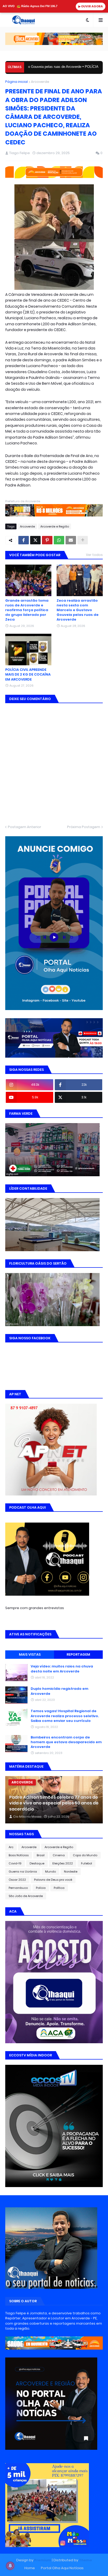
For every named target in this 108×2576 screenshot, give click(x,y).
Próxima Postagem (84, 827)
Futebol (87, 1863)
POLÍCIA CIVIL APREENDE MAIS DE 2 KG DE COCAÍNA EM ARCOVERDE (28, 675)
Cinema (59, 1855)
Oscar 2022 (17, 1880)
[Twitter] (35, 540)
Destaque (37, 1863)
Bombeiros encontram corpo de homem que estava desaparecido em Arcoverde (66, 1742)
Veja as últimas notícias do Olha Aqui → (43, 2565)
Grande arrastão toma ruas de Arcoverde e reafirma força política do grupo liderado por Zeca (27, 610)
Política (59, 1888)
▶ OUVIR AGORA (91, 6)
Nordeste (71, 1872)
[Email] (71, 540)
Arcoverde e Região (55, 526)
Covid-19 (15, 1863)
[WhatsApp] (59, 540)
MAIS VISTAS (30, 1654)
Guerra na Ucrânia (23, 1872)
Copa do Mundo (85, 1855)
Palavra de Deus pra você (53, 1880)
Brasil (41, 1855)
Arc (11, 1847)
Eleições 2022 (63, 1863)
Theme (85, 2560)
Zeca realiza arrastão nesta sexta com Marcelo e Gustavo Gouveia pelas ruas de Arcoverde (78, 610)
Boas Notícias (19, 1855)
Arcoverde (40, 82)
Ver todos (94, 555)
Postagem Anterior (25, 827)
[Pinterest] (47, 540)
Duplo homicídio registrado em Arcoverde (60, 1691)
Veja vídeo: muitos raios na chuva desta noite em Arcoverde (62, 1669)
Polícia (41, 1888)
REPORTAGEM (78, 1654)
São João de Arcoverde (26, 1896)
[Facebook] (24, 540)
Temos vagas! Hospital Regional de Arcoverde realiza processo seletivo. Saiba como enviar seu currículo (65, 1716)
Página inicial (17, 82)
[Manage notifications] (10, 2566)
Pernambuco (18, 1888)
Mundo (50, 1872)
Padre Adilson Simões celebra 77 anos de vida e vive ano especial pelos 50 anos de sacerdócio (54, 1803)
